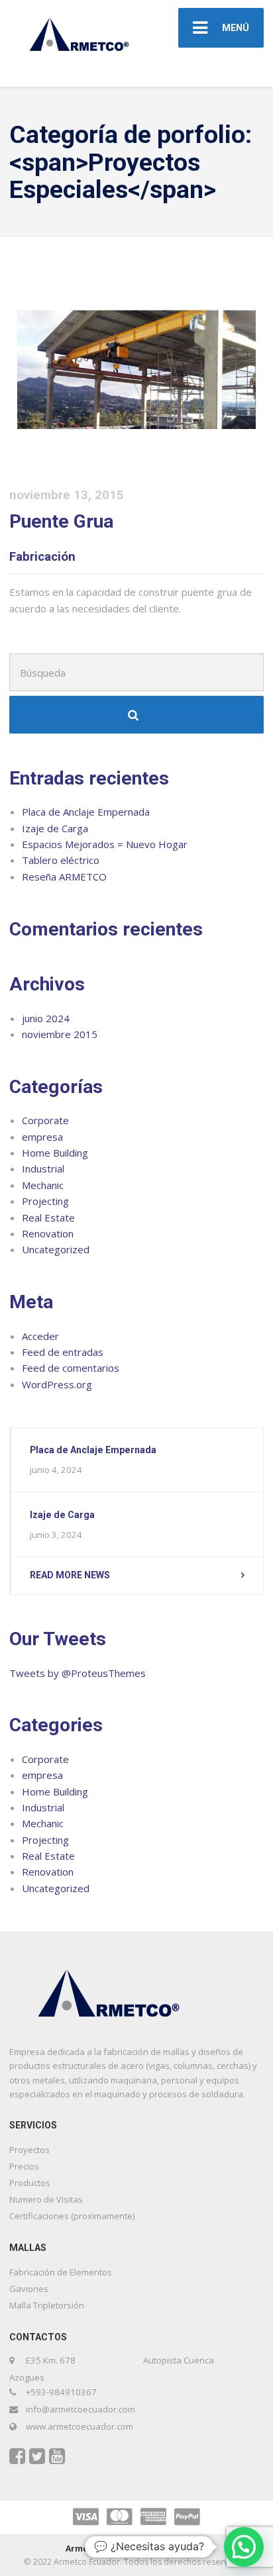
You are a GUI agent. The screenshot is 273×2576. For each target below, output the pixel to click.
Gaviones (29, 2289)
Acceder (40, 1336)
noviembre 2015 (60, 1034)
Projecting (45, 1201)
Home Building (55, 1153)
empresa (42, 1137)
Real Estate (48, 1217)
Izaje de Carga (55, 828)
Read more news (70, 1575)
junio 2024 (46, 1018)
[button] (244, 2547)
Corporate (45, 1120)
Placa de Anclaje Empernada (86, 812)
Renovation (48, 1233)
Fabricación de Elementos (61, 2272)
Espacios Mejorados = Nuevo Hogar (105, 844)
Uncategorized (56, 1249)
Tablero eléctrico (61, 860)
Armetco (84, 2549)
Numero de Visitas (46, 2199)
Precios (24, 2166)
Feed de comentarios (71, 1368)
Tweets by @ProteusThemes (78, 1673)
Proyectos (29, 2150)
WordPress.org (57, 1384)
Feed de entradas (63, 1352)
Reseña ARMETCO (64, 877)
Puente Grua (61, 521)
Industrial (43, 1169)
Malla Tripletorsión (47, 2305)
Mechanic (43, 1185)
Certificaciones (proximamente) (72, 2216)
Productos (30, 2183)
